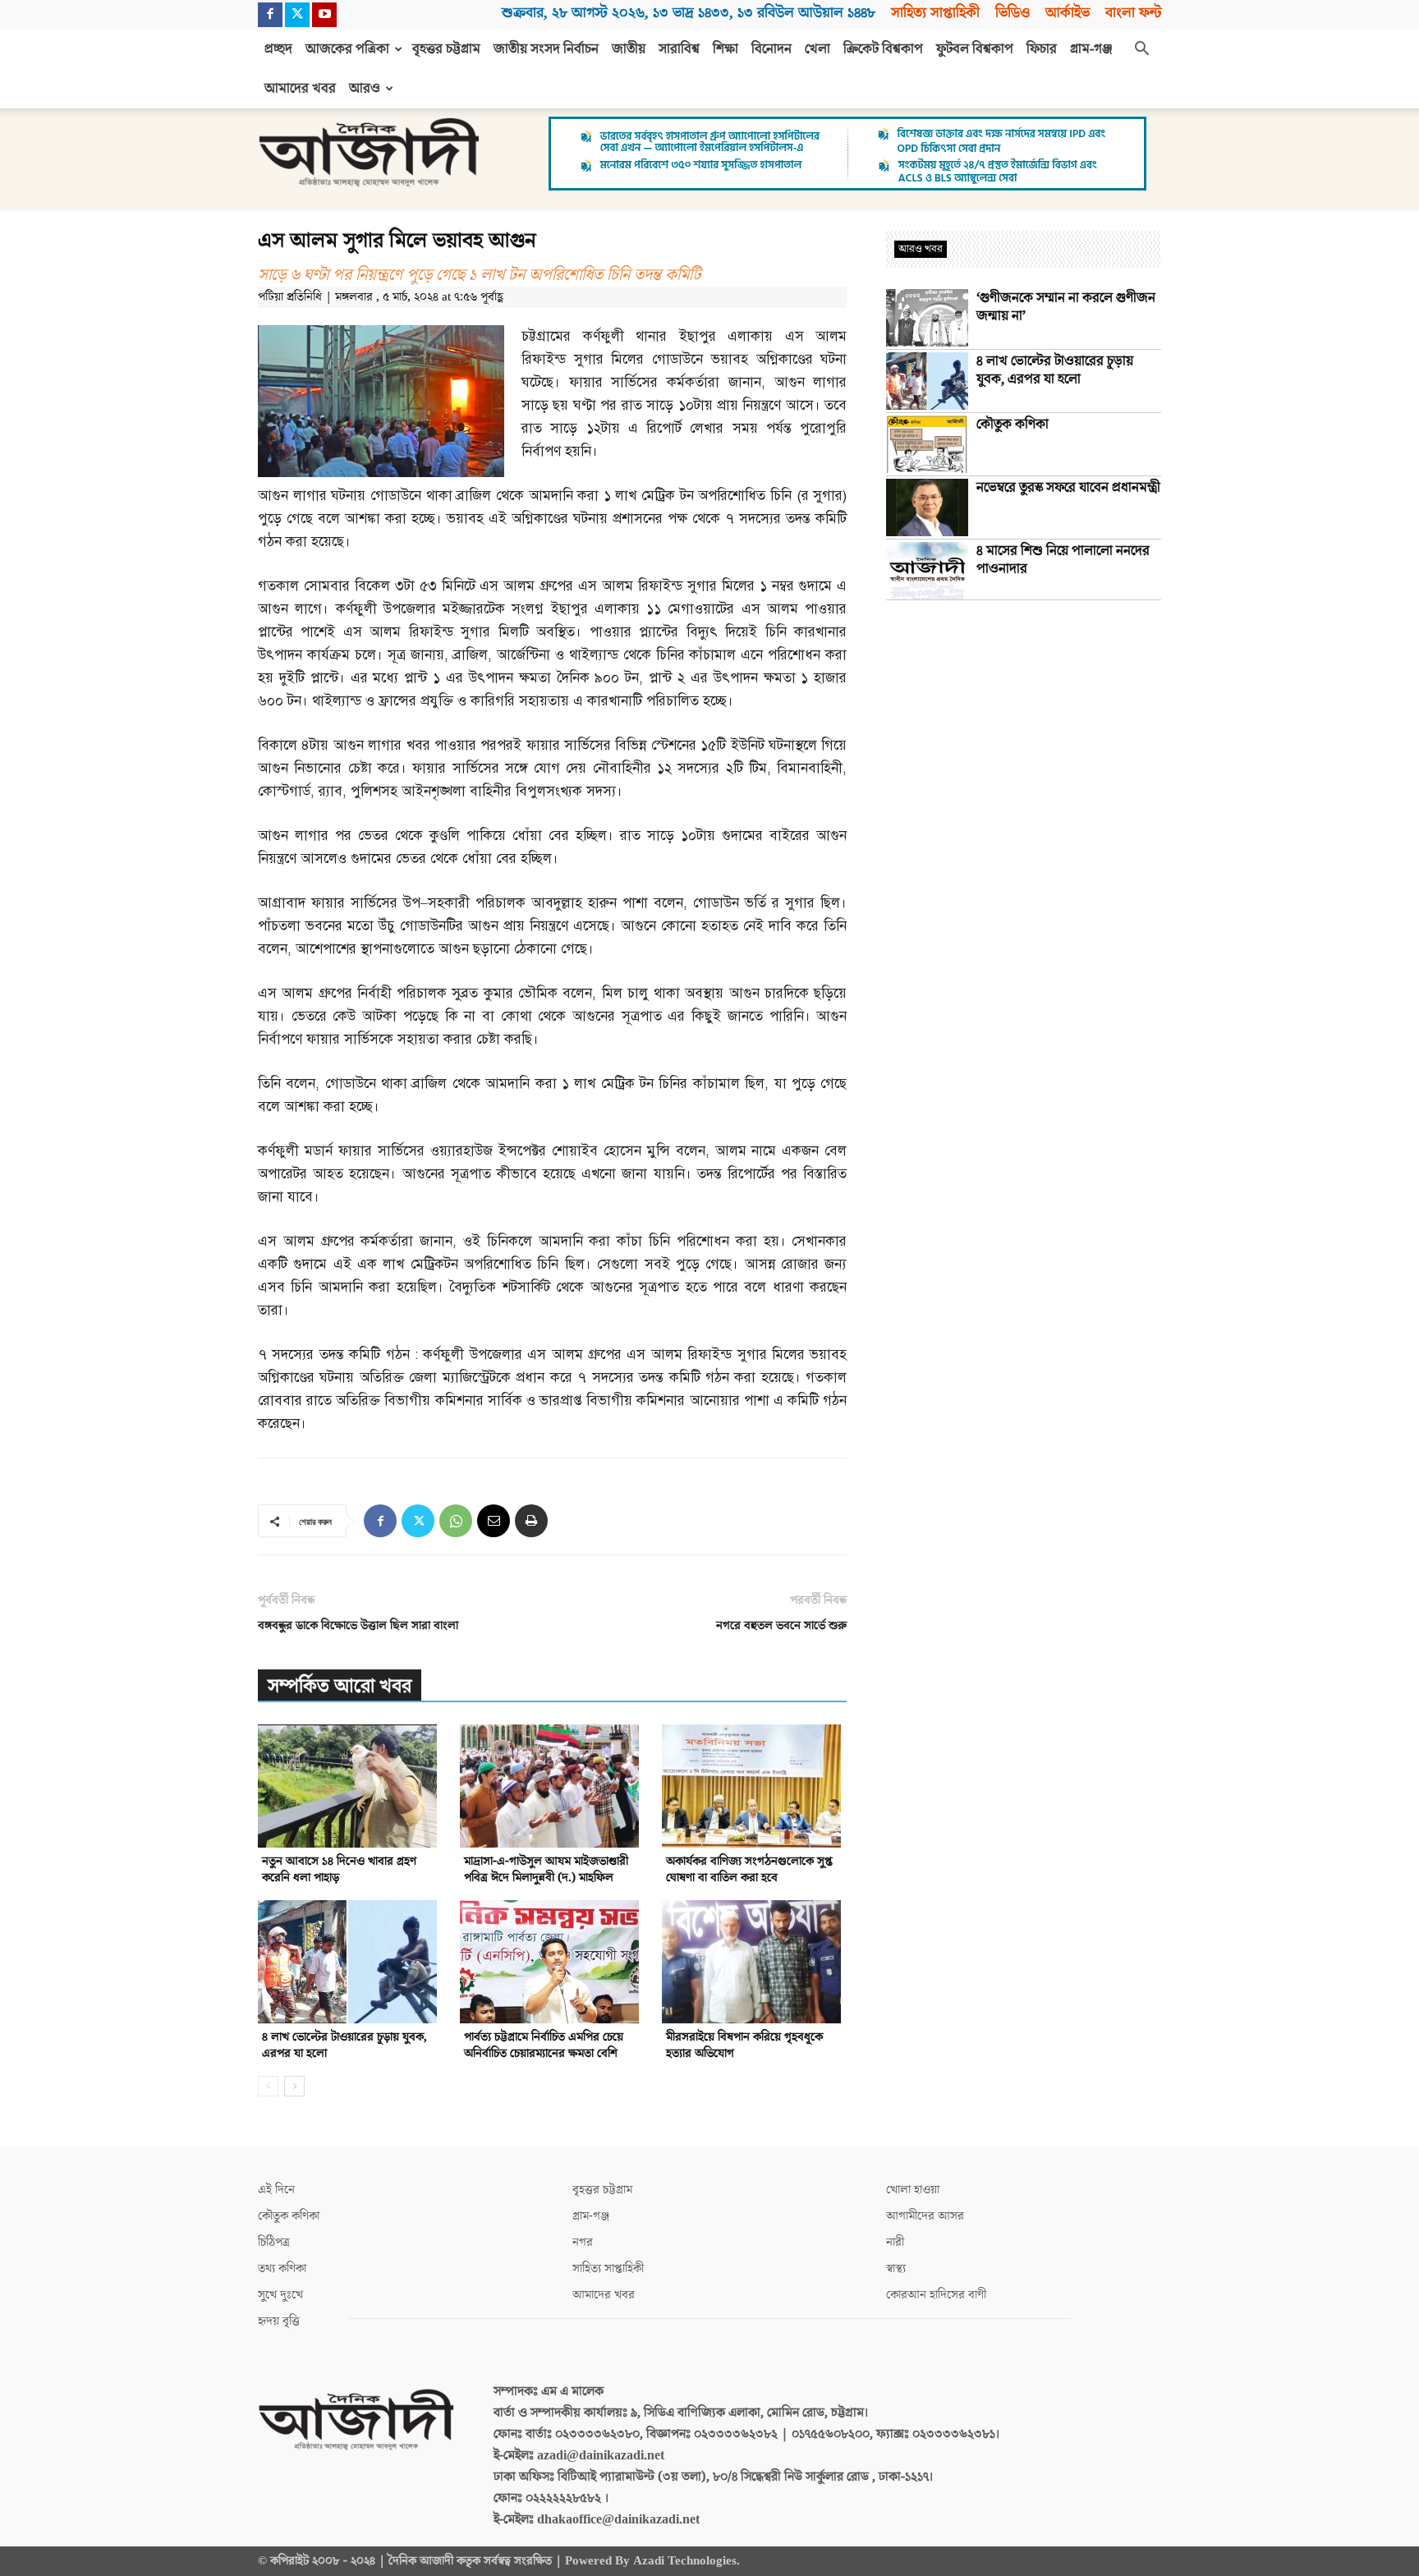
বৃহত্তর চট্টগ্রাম (446, 49)
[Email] (494, 1521)
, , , (689, 13)
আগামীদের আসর (925, 2216)
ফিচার (1042, 49)
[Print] (531, 1521)
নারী (895, 2242)
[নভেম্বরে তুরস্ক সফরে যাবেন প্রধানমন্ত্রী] (927, 507)
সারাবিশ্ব (679, 49)
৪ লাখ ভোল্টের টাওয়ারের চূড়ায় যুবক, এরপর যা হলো (344, 2045)
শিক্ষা (726, 49)
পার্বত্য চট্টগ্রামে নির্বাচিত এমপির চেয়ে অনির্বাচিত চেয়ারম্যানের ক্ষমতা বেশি (544, 2045)
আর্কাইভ (1068, 13)
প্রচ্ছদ (278, 49)
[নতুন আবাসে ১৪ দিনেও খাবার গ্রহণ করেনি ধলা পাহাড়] (350, 1786)
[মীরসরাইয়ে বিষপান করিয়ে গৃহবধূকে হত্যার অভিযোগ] (754, 1962)
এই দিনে (276, 2190)
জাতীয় (629, 49)
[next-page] (294, 2086)
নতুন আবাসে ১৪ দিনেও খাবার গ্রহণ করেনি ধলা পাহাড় (339, 1869)
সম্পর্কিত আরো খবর (340, 1686)
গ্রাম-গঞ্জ (1091, 49)
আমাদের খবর (300, 89)
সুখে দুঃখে (280, 2295)
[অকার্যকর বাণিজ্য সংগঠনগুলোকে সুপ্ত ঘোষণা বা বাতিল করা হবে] (754, 1786)
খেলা (817, 49)
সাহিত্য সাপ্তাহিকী (935, 13)
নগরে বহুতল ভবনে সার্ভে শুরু (781, 1625)
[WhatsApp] (456, 1521)
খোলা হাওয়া (913, 2190)
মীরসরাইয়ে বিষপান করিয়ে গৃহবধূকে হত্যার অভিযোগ (744, 2045)
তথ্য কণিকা (282, 2268)
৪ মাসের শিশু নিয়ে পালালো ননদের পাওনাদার (1063, 560)
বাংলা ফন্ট (1133, 13)
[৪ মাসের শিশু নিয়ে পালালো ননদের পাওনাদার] (927, 571)
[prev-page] (268, 2086)
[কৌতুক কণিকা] (927, 444)
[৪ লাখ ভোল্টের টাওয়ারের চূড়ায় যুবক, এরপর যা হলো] (350, 1962)
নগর (583, 2242)
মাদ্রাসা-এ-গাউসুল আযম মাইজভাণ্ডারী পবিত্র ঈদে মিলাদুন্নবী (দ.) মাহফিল (546, 1869)
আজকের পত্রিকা (347, 49)
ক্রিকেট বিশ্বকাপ (883, 49)
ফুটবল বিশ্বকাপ (975, 49)
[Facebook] (270, 15)
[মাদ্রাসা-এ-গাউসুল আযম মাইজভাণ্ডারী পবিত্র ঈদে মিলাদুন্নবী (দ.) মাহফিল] (552, 1786)
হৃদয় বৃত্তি (279, 2321)
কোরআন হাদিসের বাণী (936, 2295)
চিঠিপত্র (274, 2242)
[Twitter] (297, 15)
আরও (365, 89)
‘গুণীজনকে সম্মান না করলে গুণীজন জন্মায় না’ (1066, 307)
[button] (1141, 50)
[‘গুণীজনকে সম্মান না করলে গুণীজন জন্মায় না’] (927, 318)
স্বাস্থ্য (896, 2268)
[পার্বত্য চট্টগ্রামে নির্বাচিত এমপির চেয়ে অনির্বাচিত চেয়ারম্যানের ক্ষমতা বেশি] (552, 1962)
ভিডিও (1013, 13)
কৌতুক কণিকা (1013, 425)
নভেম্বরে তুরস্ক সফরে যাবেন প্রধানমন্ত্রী (1068, 488)
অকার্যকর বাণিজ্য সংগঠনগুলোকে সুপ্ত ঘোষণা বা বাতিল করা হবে (749, 1869)
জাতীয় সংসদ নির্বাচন (546, 49)
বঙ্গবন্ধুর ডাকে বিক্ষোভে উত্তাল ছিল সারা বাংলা (358, 1625)
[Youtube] (324, 15)
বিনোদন (771, 49)
